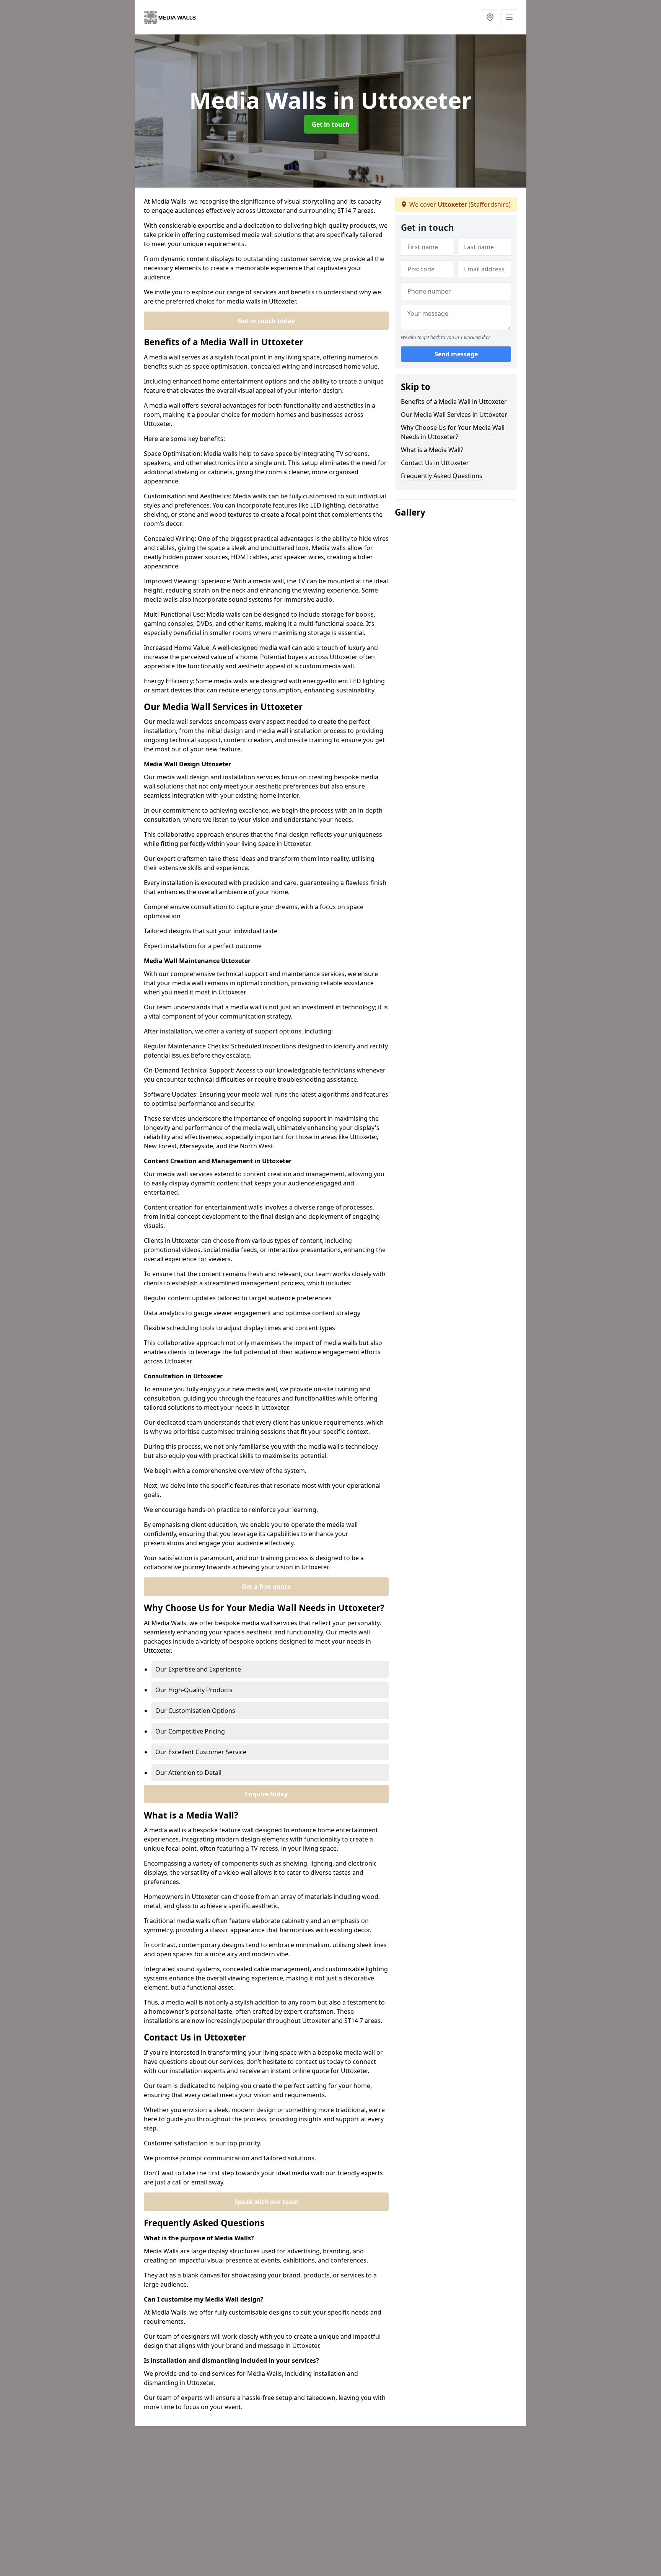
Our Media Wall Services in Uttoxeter (454, 415)
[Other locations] (490, 17)
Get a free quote (266, 1587)
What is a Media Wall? (432, 450)
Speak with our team (266, 2202)
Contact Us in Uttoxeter (435, 463)
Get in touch (331, 124)
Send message (456, 354)
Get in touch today (266, 321)
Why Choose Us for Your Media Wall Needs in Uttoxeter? (453, 432)
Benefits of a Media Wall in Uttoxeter (454, 402)
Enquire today (266, 1794)
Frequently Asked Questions (442, 476)
